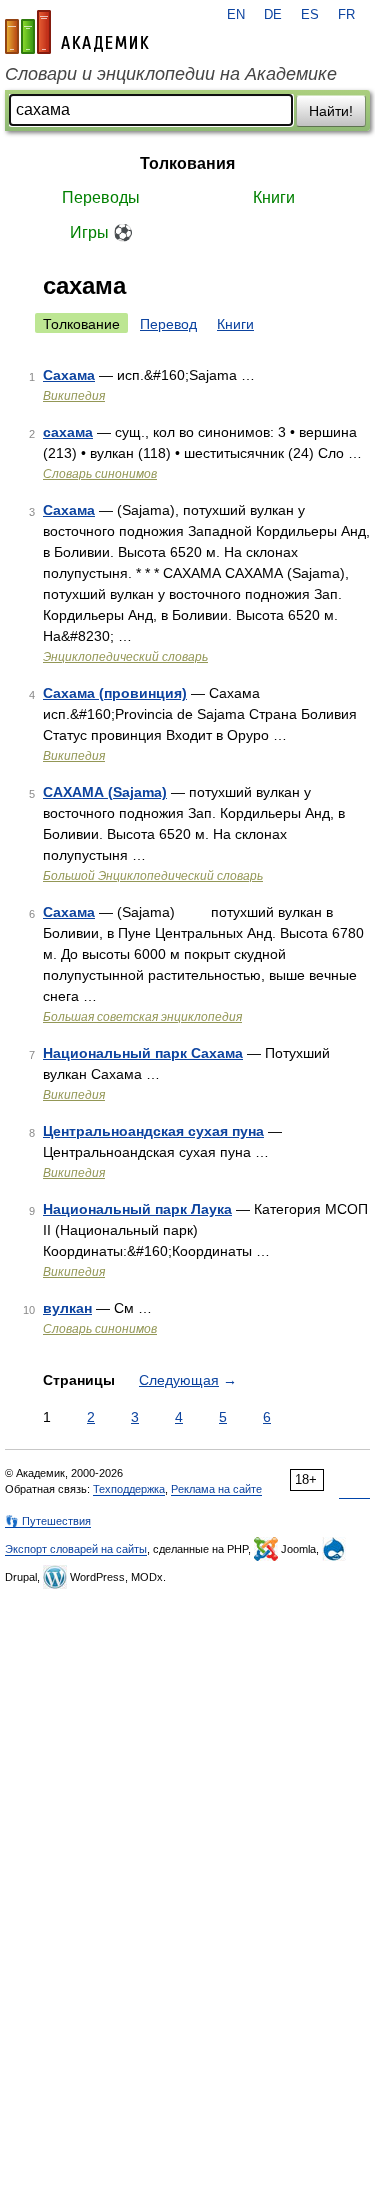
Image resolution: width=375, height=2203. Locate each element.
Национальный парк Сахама (143, 1053)
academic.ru (77, 32)
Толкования (187, 163)
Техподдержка (129, 1489)
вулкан (67, 1308)
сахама (68, 432)
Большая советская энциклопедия (142, 1017)
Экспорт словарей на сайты (76, 1549)
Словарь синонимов (100, 474)
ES (310, 15)
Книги (274, 197)
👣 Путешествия (48, 1521)
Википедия (74, 396)
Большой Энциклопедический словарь (153, 876)
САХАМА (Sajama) (105, 792)
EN (236, 15)
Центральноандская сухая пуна (153, 1131)
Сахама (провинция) (115, 693)
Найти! (331, 111)
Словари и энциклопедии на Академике (171, 74)
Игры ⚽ (101, 232)
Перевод (168, 324)
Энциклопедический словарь (125, 657)
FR (346, 15)
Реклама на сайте (216, 1489)
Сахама (69, 375)
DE (273, 15)
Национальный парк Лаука (137, 1209)
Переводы (101, 197)
